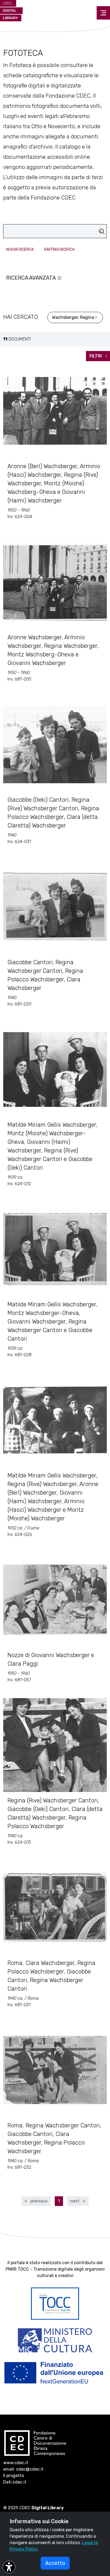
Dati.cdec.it (15, 2482)
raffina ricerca (59, 250)
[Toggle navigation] (103, 13)
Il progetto (14, 2476)
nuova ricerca (20, 250)
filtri (96, 356)
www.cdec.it (16, 2463)
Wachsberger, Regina (73, 317)
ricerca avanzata (32, 278)
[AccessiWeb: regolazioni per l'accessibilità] (9, 2567)
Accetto (55, 2563)
